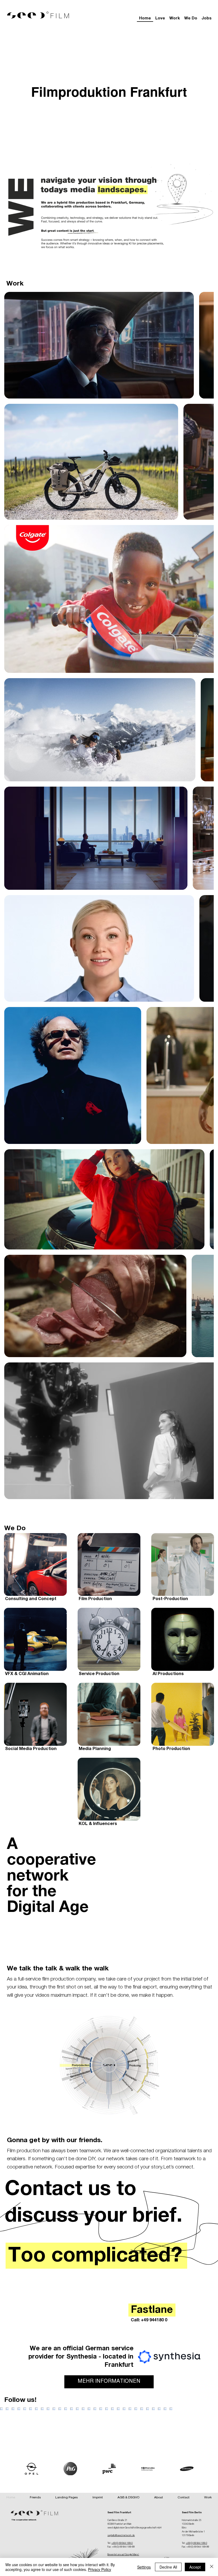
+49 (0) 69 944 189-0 (122, 2543)
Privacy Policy (100, 2569)
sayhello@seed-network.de (121, 2536)
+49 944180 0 (154, 2321)
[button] (208, 2498)
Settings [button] (144, 2567)
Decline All (168, 2567)
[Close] (212, 2567)
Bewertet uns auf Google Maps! (123, 2555)
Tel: (109, 2543)
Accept (195, 2567)
